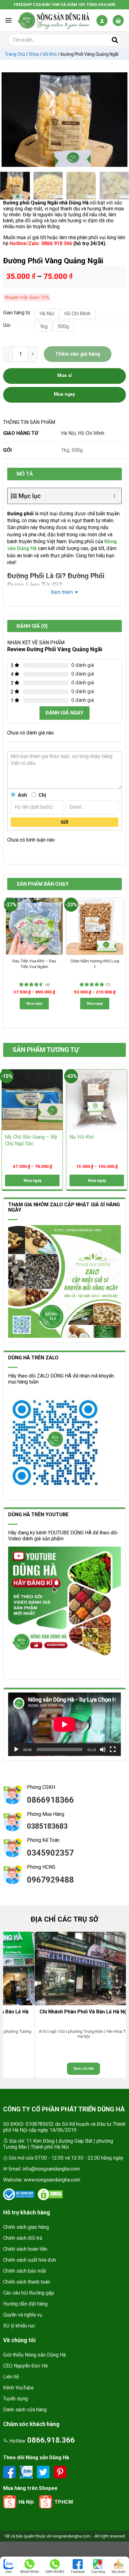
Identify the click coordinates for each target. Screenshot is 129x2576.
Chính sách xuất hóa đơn (30, 2260)
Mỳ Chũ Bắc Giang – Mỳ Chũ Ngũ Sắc (31, 1140)
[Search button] (115, 40)
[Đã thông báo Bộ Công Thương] (19, 2194)
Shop (34, 54)
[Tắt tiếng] (103, 1749)
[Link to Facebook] (10, 2472)
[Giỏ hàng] (118, 21)
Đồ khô (50, 54)
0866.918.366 (51, 2440)
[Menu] (8, 20)
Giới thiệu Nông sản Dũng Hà (34, 2355)
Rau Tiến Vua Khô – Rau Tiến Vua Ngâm (34, 964)
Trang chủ (15, 54)
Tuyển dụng (15, 2399)
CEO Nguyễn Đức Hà (25, 2366)
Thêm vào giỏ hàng (78, 354)
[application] (64, 1724)
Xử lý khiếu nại (19, 2326)
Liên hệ (11, 2377)
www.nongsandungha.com (52, 2180)
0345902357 (50, 1853)
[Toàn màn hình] (113, 1749)
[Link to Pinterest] (60, 2472)
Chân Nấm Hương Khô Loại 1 (95, 964)
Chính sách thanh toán (27, 2282)
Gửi (64, 822)
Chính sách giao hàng (26, 2227)
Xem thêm (62, 592)
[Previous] (9, 120)
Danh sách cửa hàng (25, 2410)
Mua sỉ (64, 375)
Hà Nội (68, 433)
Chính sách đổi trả (23, 2238)
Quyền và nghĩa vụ (23, 2315)
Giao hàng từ (16, 313)
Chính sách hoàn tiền (25, 2249)
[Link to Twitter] (44, 2472)
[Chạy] (16, 1749)
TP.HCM (64, 2502)
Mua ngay (34, 1004)
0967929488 (50, 1880)
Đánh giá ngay (64, 713)
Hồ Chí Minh (91, 433)
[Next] (120, 120)
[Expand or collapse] (114, 496)
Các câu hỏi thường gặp (29, 2293)
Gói (7, 325)
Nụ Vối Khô (82, 1137)
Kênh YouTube (18, 2388)
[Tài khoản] (102, 21)
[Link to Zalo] (27, 2472)
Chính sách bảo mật (25, 2271)
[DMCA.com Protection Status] (50, 2194)
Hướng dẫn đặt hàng (25, 2304)
